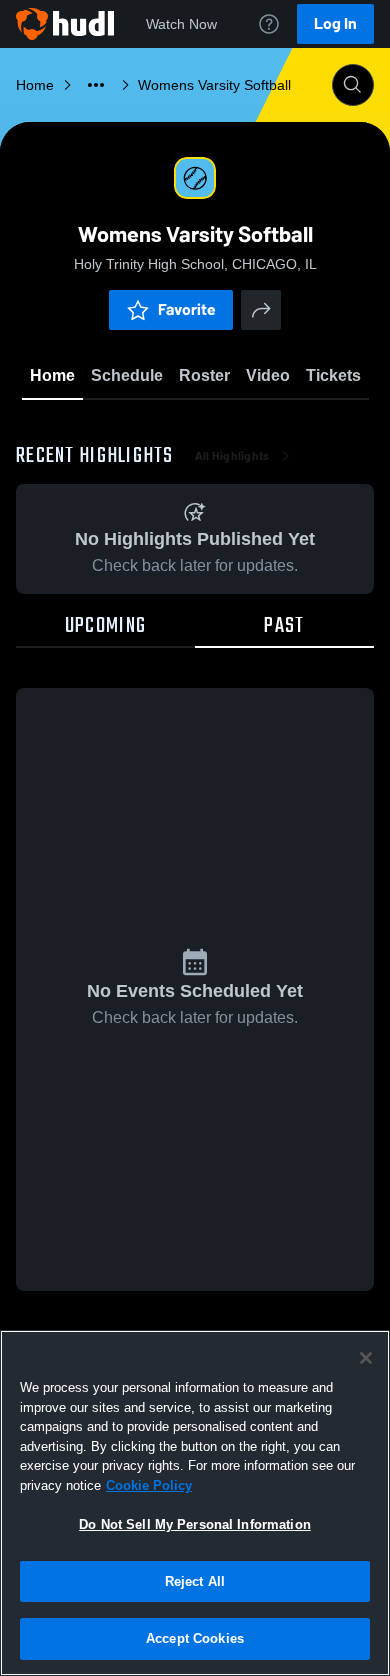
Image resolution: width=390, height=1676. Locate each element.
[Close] (366, 1358)
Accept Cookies (195, 1638)
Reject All (195, 1581)
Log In (335, 23)
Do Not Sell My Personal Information (195, 1524)
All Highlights (232, 456)
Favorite (187, 309)
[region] (195, 1503)
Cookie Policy (149, 1485)
